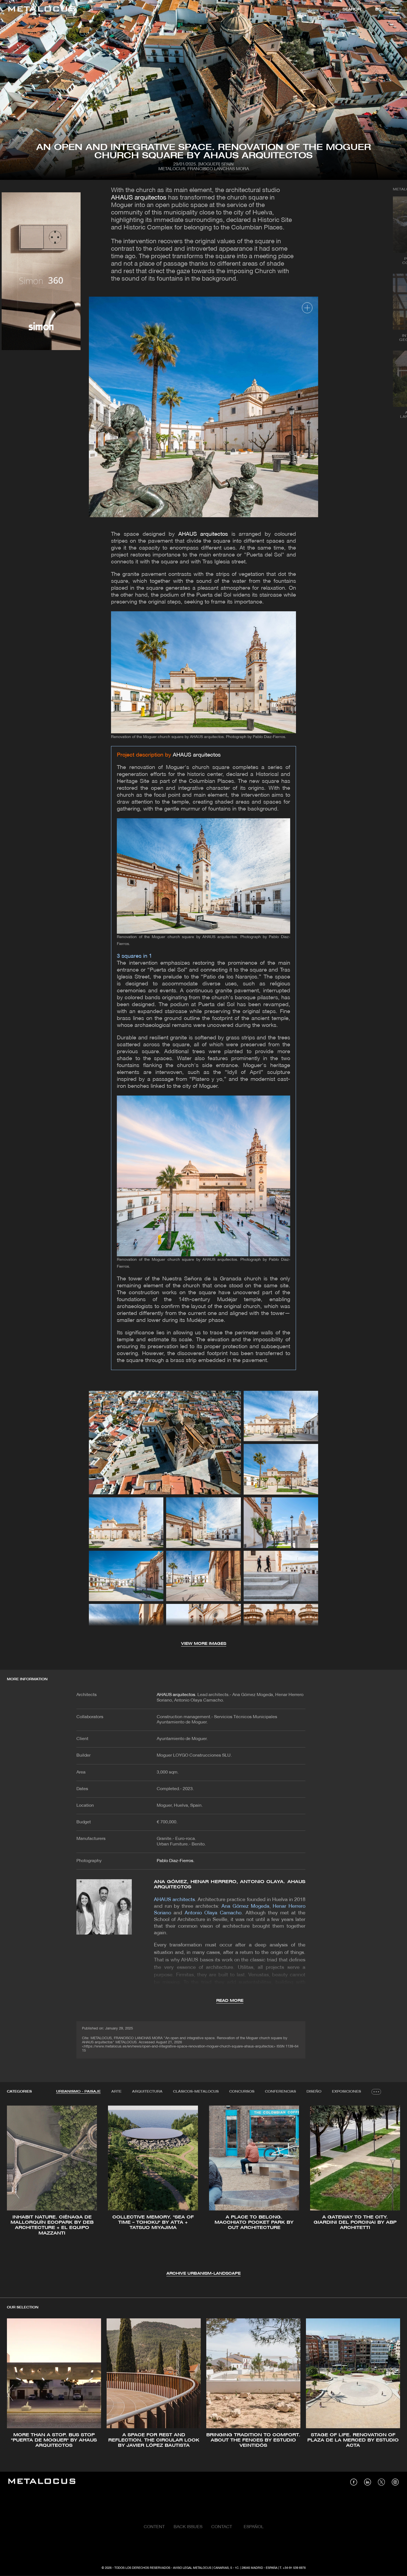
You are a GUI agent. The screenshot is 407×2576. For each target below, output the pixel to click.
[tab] (78, 2092)
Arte (116, 2092)
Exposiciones (347, 2092)
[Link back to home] (42, 10)
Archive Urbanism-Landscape (203, 2274)
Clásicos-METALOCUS (196, 2092)
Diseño (314, 2092)
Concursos (242, 2092)
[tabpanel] (203, 2191)
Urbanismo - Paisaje (78, 2092)
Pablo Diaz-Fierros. (176, 1861)
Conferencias (280, 2092)
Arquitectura (147, 2092)
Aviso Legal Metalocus (192, 2568)
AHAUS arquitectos (139, 198)
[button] (16, 2190)
